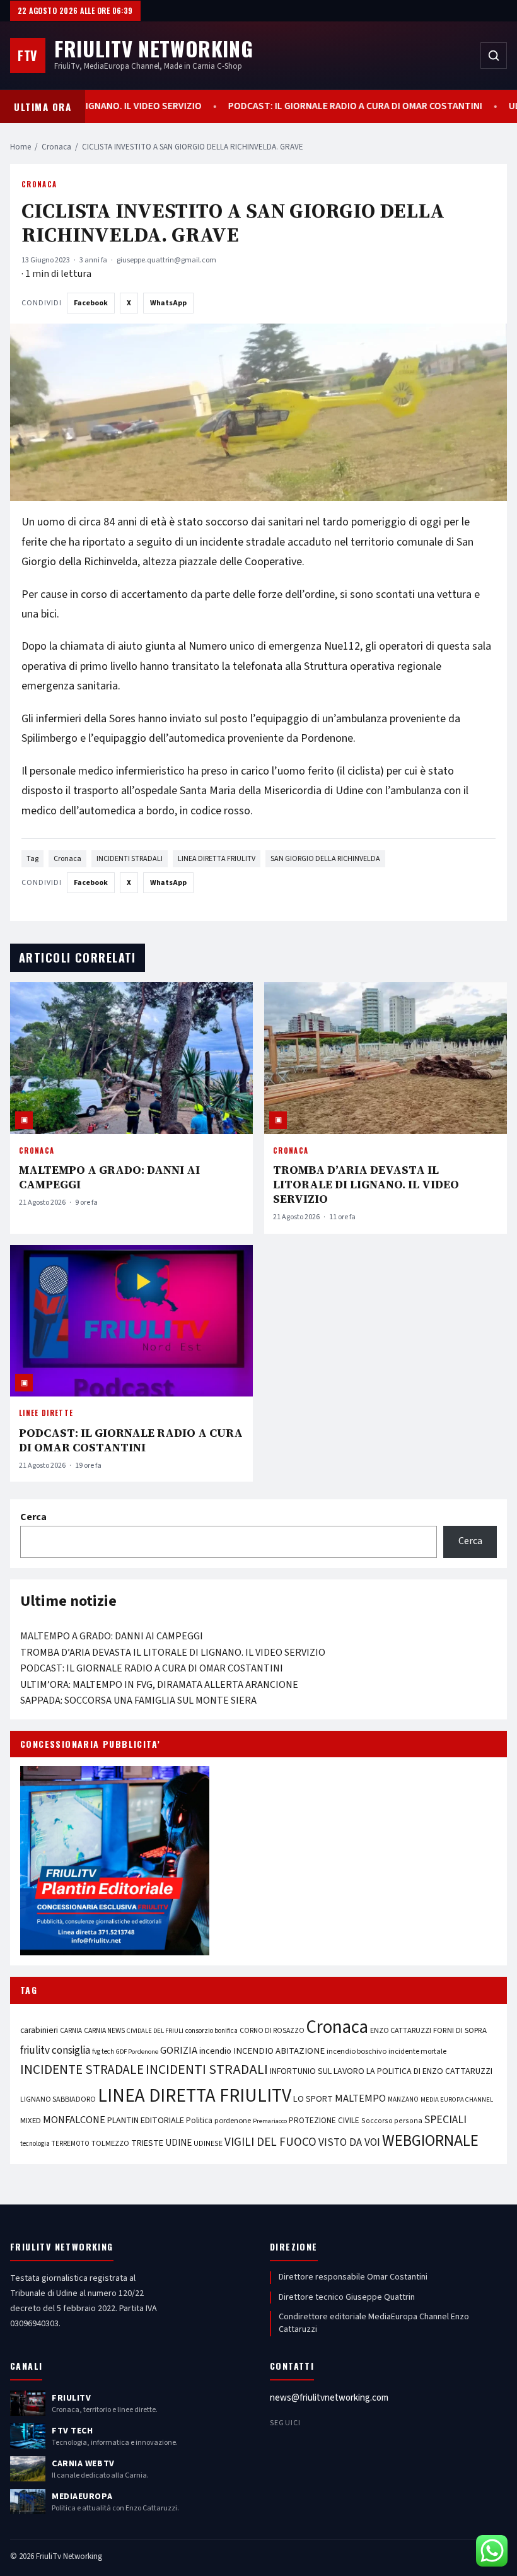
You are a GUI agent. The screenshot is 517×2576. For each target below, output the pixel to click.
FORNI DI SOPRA (460, 2030)
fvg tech (103, 2052)
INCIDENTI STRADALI (130, 859)
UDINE (178, 2143)
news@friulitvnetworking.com (329, 2398)
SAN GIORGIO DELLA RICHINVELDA (325, 859)
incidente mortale (417, 2051)
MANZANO (403, 2099)
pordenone (233, 2121)
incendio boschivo (357, 2051)
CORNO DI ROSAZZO (272, 2031)
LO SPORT (313, 2099)
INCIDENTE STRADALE (82, 2070)
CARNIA (71, 2031)
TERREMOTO (71, 2144)
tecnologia (35, 2144)
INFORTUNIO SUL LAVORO (317, 2071)
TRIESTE (147, 2143)
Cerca (33, 1517)
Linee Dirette (46, 1413)
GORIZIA (179, 2051)
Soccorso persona (392, 2121)
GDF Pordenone (137, 2052)
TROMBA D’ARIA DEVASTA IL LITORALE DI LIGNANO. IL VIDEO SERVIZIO (366, 1184)
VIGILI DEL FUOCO (270, 2142)
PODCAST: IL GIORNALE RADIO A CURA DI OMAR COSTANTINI (316, 106)
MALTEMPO (360, 2099)
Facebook (91, 303)
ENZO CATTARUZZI (401, 2030)
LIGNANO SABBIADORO (58, 2099)
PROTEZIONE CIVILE (324, 2121)
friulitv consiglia (55, 2050)
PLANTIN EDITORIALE (146, 2121)
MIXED (31, 2121)
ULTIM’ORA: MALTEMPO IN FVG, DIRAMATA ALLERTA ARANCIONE (159, 1685)
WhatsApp (168, 303)
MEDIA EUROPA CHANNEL (457, 2099)
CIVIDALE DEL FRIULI (155, 2031)
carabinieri (39, 2030)
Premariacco (270, 2121)
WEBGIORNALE (430, 2141)
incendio (215, 2051)
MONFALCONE (74, 2120)
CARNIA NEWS (104, 2031)
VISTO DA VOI (349, 2142)
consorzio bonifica (212, 2031)
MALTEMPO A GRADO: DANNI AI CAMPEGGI (109, 1177)
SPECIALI (445, 2120)
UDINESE (208, 2144)
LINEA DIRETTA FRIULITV (217, 859)
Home (20, 147)
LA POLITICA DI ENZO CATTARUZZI (429, 2071)
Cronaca (56, 147)
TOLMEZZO (110, 2143)
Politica (199, 2121)
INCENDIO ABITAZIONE (279, 2051)
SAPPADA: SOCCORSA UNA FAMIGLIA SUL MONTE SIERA (138, 1701)
